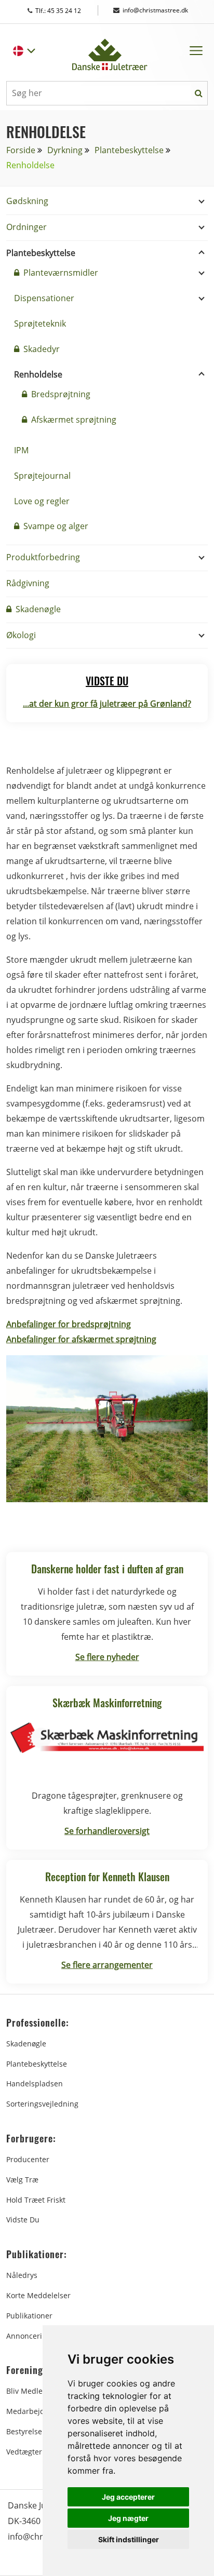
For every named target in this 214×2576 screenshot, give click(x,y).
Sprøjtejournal (42, 476)
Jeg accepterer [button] (128, 2497)
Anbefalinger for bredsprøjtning (69, 1324)
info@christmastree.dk (155, 10)
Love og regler (42, 501)
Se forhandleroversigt (107, 1831)
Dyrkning (65, 150)
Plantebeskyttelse (129, 150)
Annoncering (29, 2336)
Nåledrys (22, 2275)
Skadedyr (41, 349)
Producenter (28, 2159)
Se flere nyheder (107, 1657)
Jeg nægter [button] (128, 2518)
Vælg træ (22, 2180)
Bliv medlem (28, 2391)
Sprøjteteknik (40, 323)
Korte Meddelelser (38, 2295)
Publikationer (29, 2316)
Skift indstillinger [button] (129, 2539)
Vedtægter (24, 2452)
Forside (21, 150)
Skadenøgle (37, 609)
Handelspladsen (35, 2083)
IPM (21, 450)
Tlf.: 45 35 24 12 (68, 11)
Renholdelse (38, 374)
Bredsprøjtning (60, 394)
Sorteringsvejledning (42, 2104)
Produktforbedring (43, 557)
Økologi (21, 635)
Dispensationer (44, 298)
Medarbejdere (31, 2411)
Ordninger (26, 227)
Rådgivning (28, 583)
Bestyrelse (24, 2431)
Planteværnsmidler (60, 273)
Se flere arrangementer (107, 1965)
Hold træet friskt (36, 2200)
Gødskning (27, 201)
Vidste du (23, 2220)
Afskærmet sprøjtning (73, 420)
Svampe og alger (55, 526)
